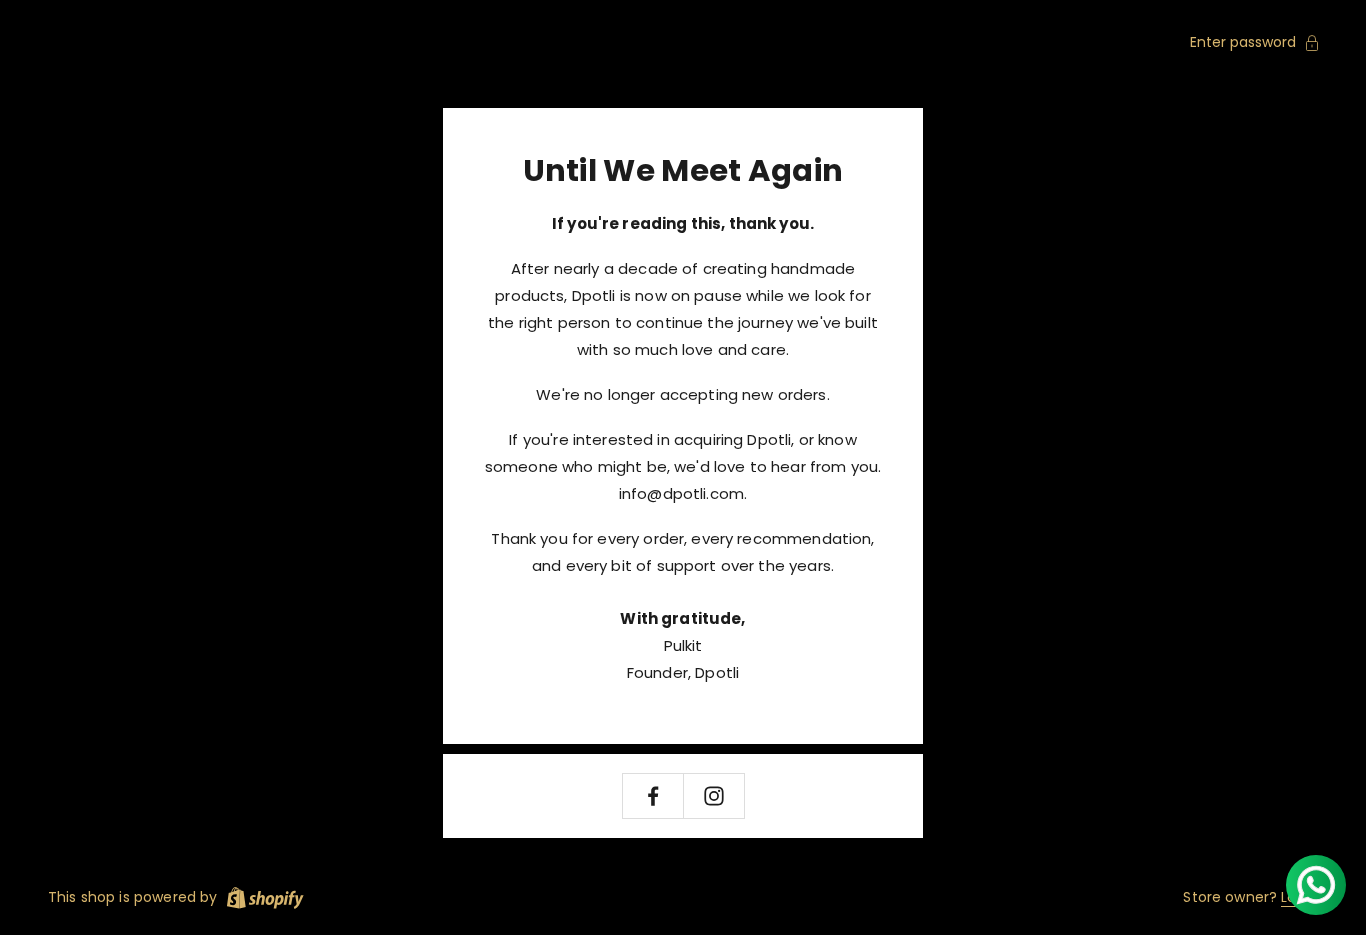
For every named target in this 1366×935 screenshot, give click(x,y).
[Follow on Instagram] (714, 796)
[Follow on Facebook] (653, 796)
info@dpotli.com (681, 493)
